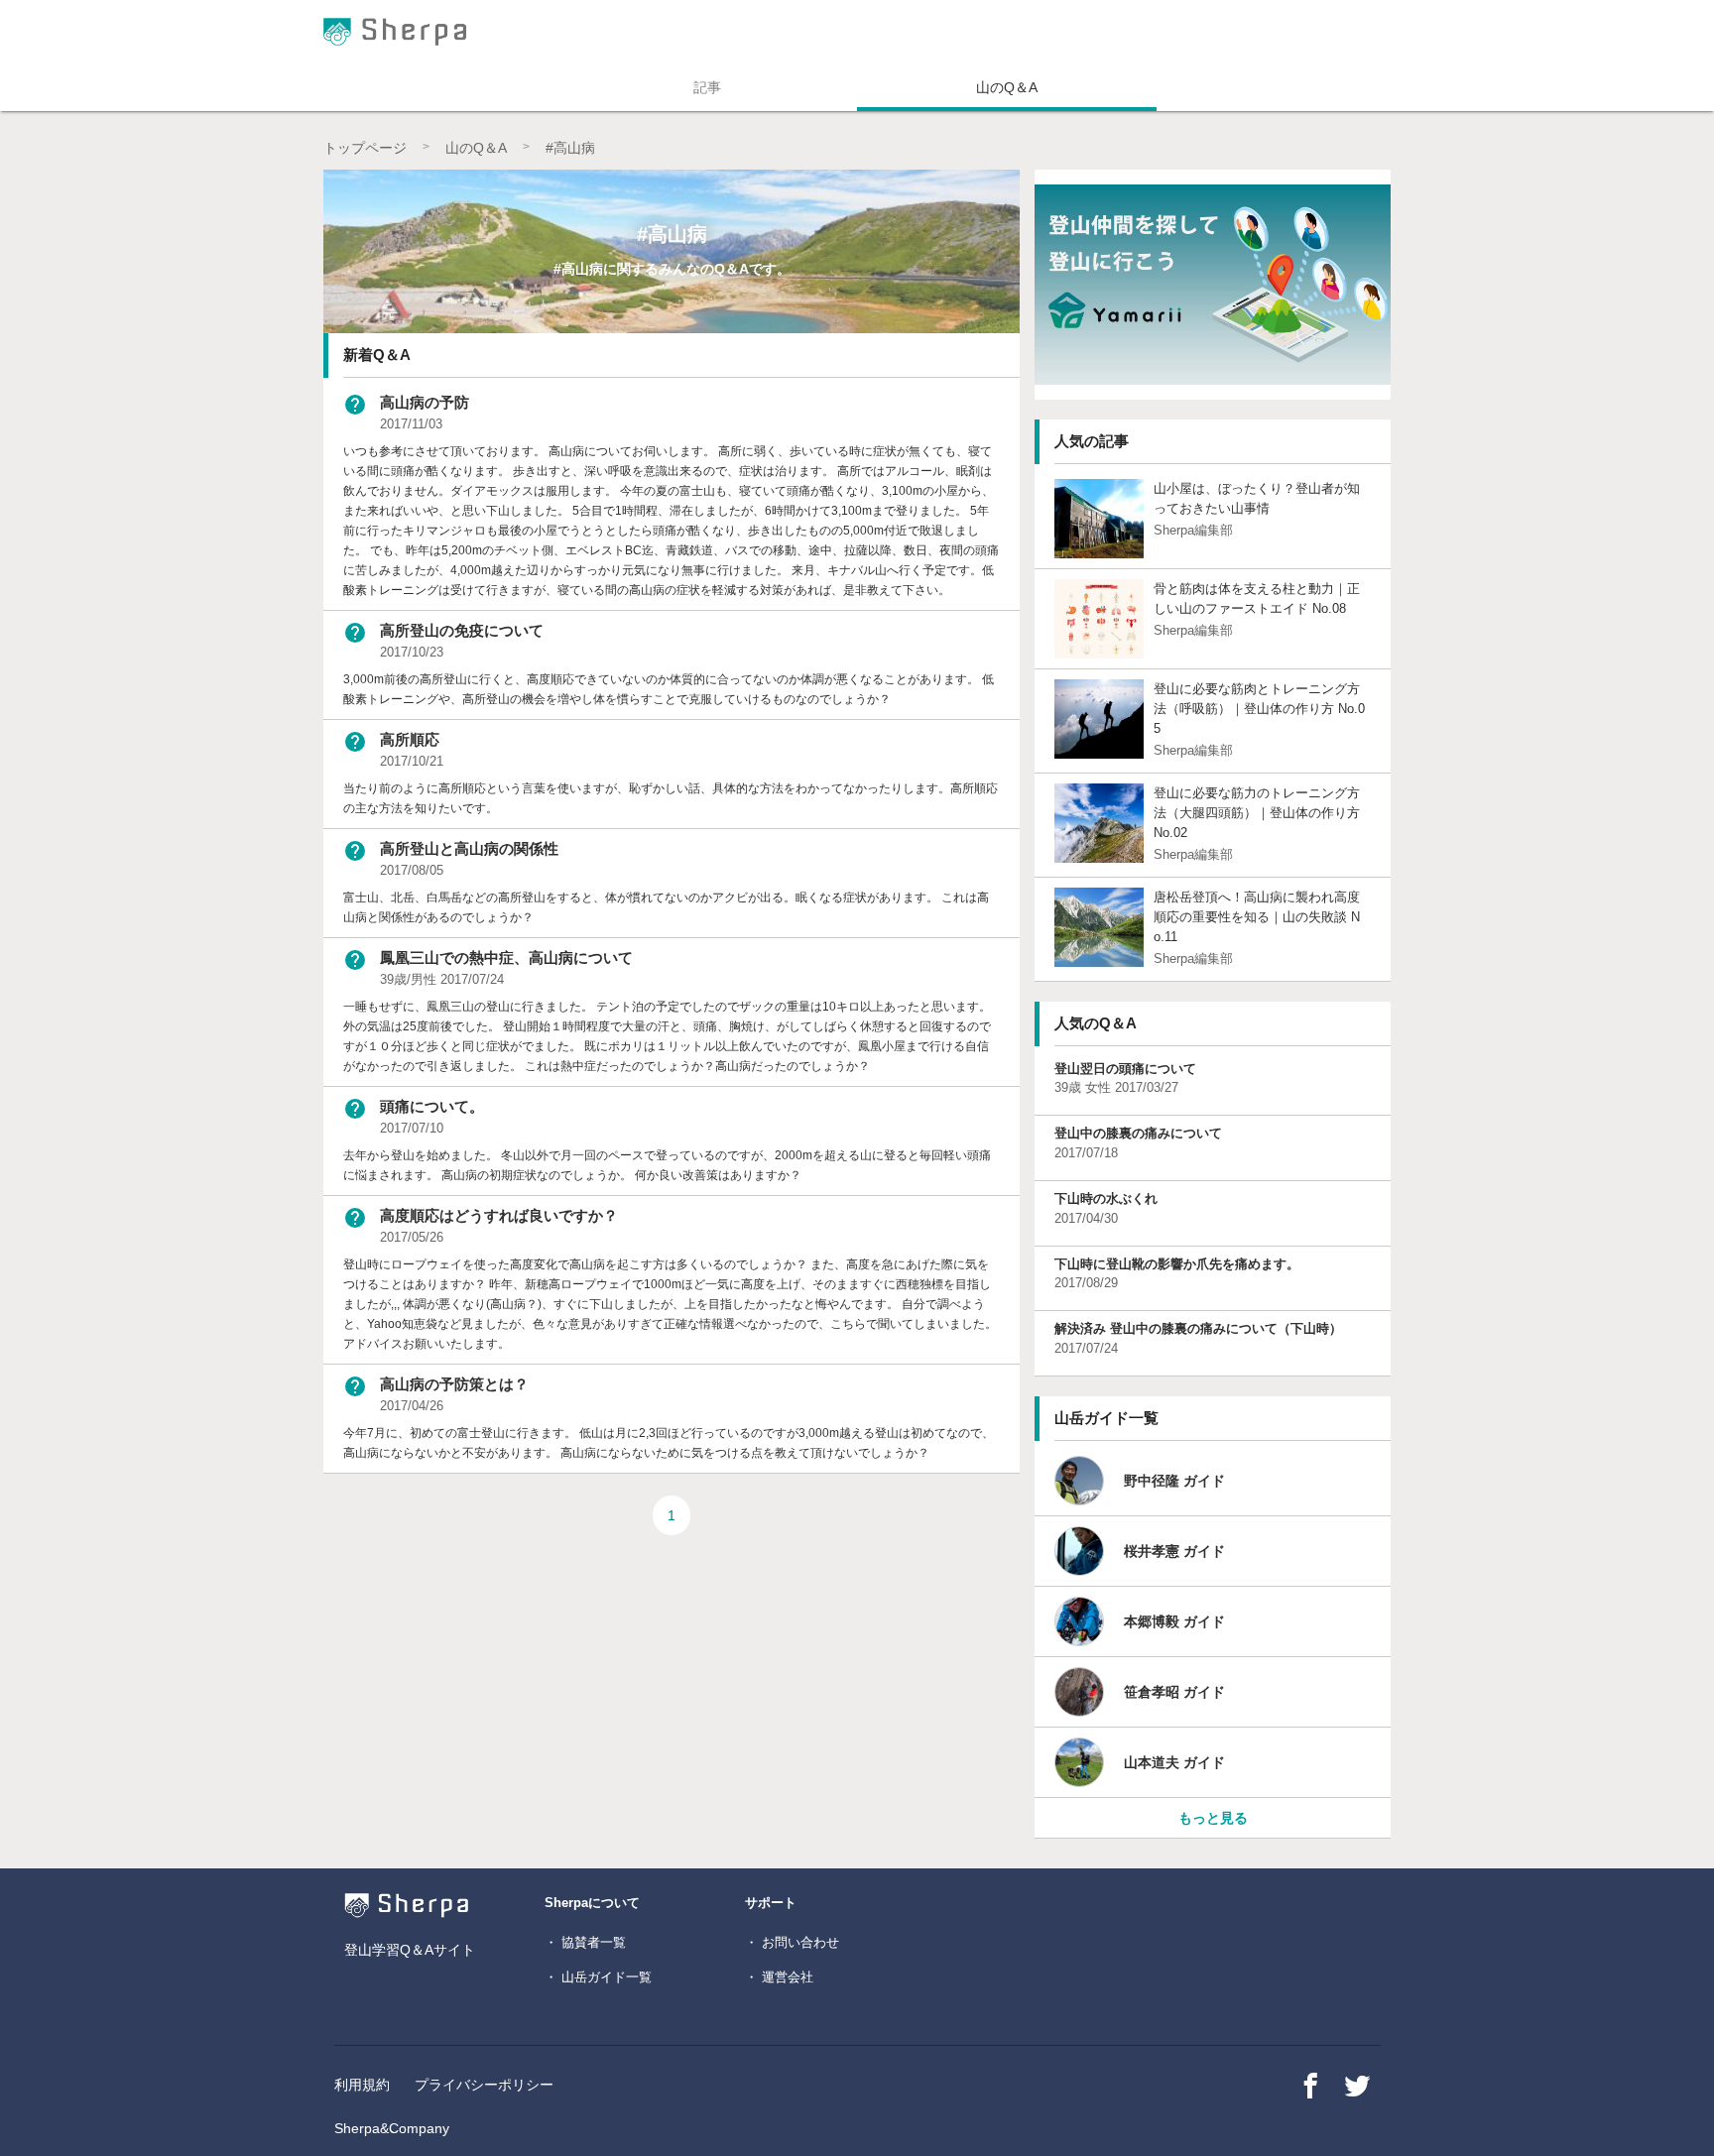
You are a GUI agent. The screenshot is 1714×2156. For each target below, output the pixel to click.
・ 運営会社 (779, 1977)
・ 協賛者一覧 (585, 1942)
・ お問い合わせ (792, 1942)
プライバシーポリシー (484, 2085)
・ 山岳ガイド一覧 (598, 1977)
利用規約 (362, 2085)
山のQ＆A (1007, 87)
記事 (707, 87)
